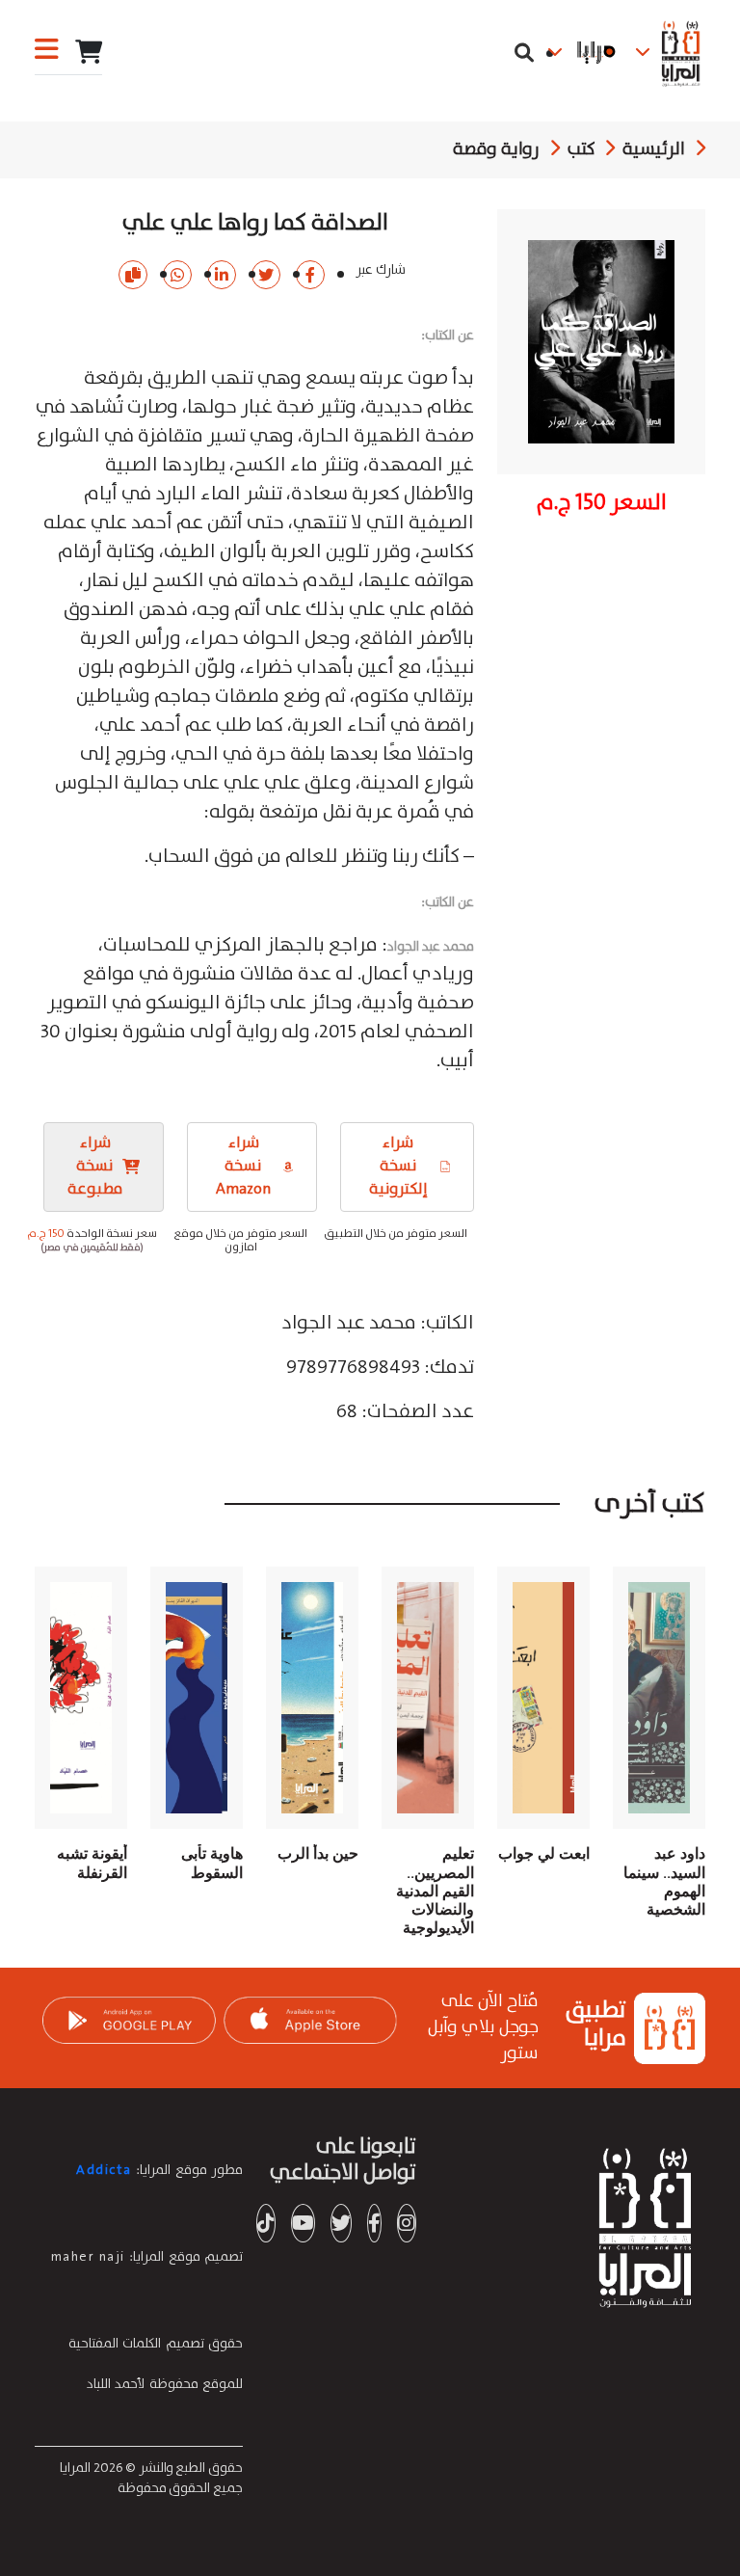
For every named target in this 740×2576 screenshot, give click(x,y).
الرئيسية (654, 150)
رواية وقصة (496, 150)
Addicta (104, 2170)
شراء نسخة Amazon (243, 1166)
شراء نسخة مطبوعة (95, 1166)
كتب (581, 150)
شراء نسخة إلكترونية (409, 1166)
